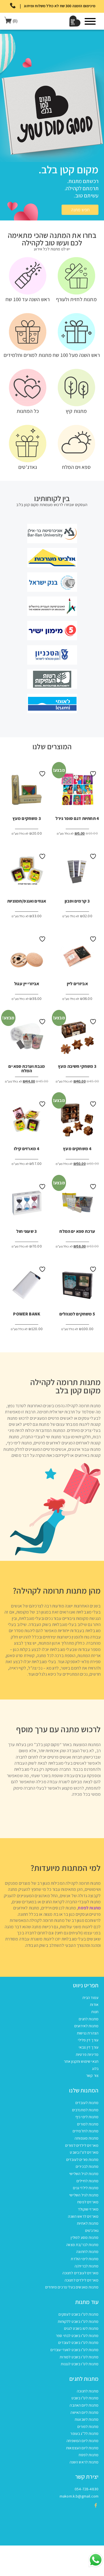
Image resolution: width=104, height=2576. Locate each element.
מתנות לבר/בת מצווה (82, 2245)
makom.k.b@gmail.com (79, 2496)
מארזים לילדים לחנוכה (82, 2280)
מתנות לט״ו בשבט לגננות (80, 2364)
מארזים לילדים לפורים (82, 2145)
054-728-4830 (87, 2489)
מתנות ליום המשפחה (83, 2441)
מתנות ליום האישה (84, 2412)
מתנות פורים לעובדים (82, 2160)
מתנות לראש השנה (84, 2462)
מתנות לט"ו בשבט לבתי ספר (77, 2336)
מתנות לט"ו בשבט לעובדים (78, 2343)
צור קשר (92, 2075)
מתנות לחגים (89, 2019)
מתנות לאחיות (88, 2223)
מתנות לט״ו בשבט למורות (79, 2357)
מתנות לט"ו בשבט (85, 2398)
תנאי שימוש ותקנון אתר (81, 2061)
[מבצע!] (77, 1040)
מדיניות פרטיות (87, 2054)
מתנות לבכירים (87, 2166)
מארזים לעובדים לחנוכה (80, 2273)
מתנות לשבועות (87, 2419)
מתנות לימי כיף (87, 2117)
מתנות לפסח (89, 1908)
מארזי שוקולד (88, 2209)
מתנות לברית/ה (87, 2266)
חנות (95, 2012)
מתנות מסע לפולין (85, 2237)
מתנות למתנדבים (85, 2110)
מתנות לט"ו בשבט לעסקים (78, 2314)
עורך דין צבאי (89, 2047)
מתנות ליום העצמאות (82, 2448)
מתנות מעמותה (87, 2138)
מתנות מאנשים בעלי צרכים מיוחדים (72, 2287)
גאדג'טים (92, 2230)
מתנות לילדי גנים (86, 2188)
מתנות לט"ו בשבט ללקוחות (78, 2321)
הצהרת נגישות (88, 2033)
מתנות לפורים (88, 2427)
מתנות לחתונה (87, 2252)
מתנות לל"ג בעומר (84, 2433)
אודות (94, 2005)
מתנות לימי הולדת (85, 2259)
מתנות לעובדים (87, 2103)
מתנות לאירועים (86, 2026)
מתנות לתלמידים (86, 2131)
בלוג (95, 2069)
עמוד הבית (90, 1998)
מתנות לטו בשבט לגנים (81, 2328)
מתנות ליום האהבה (84, 2405)
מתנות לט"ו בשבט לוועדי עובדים (74, 2350)
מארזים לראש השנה (83, 2216)
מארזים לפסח (88, 2202)
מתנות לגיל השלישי (84, 2174)
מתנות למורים (88, 2124)
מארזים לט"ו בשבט (84, 2152)
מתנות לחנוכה (88, 2391)
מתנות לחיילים (87, 2181)
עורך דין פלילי (88, 2040)
